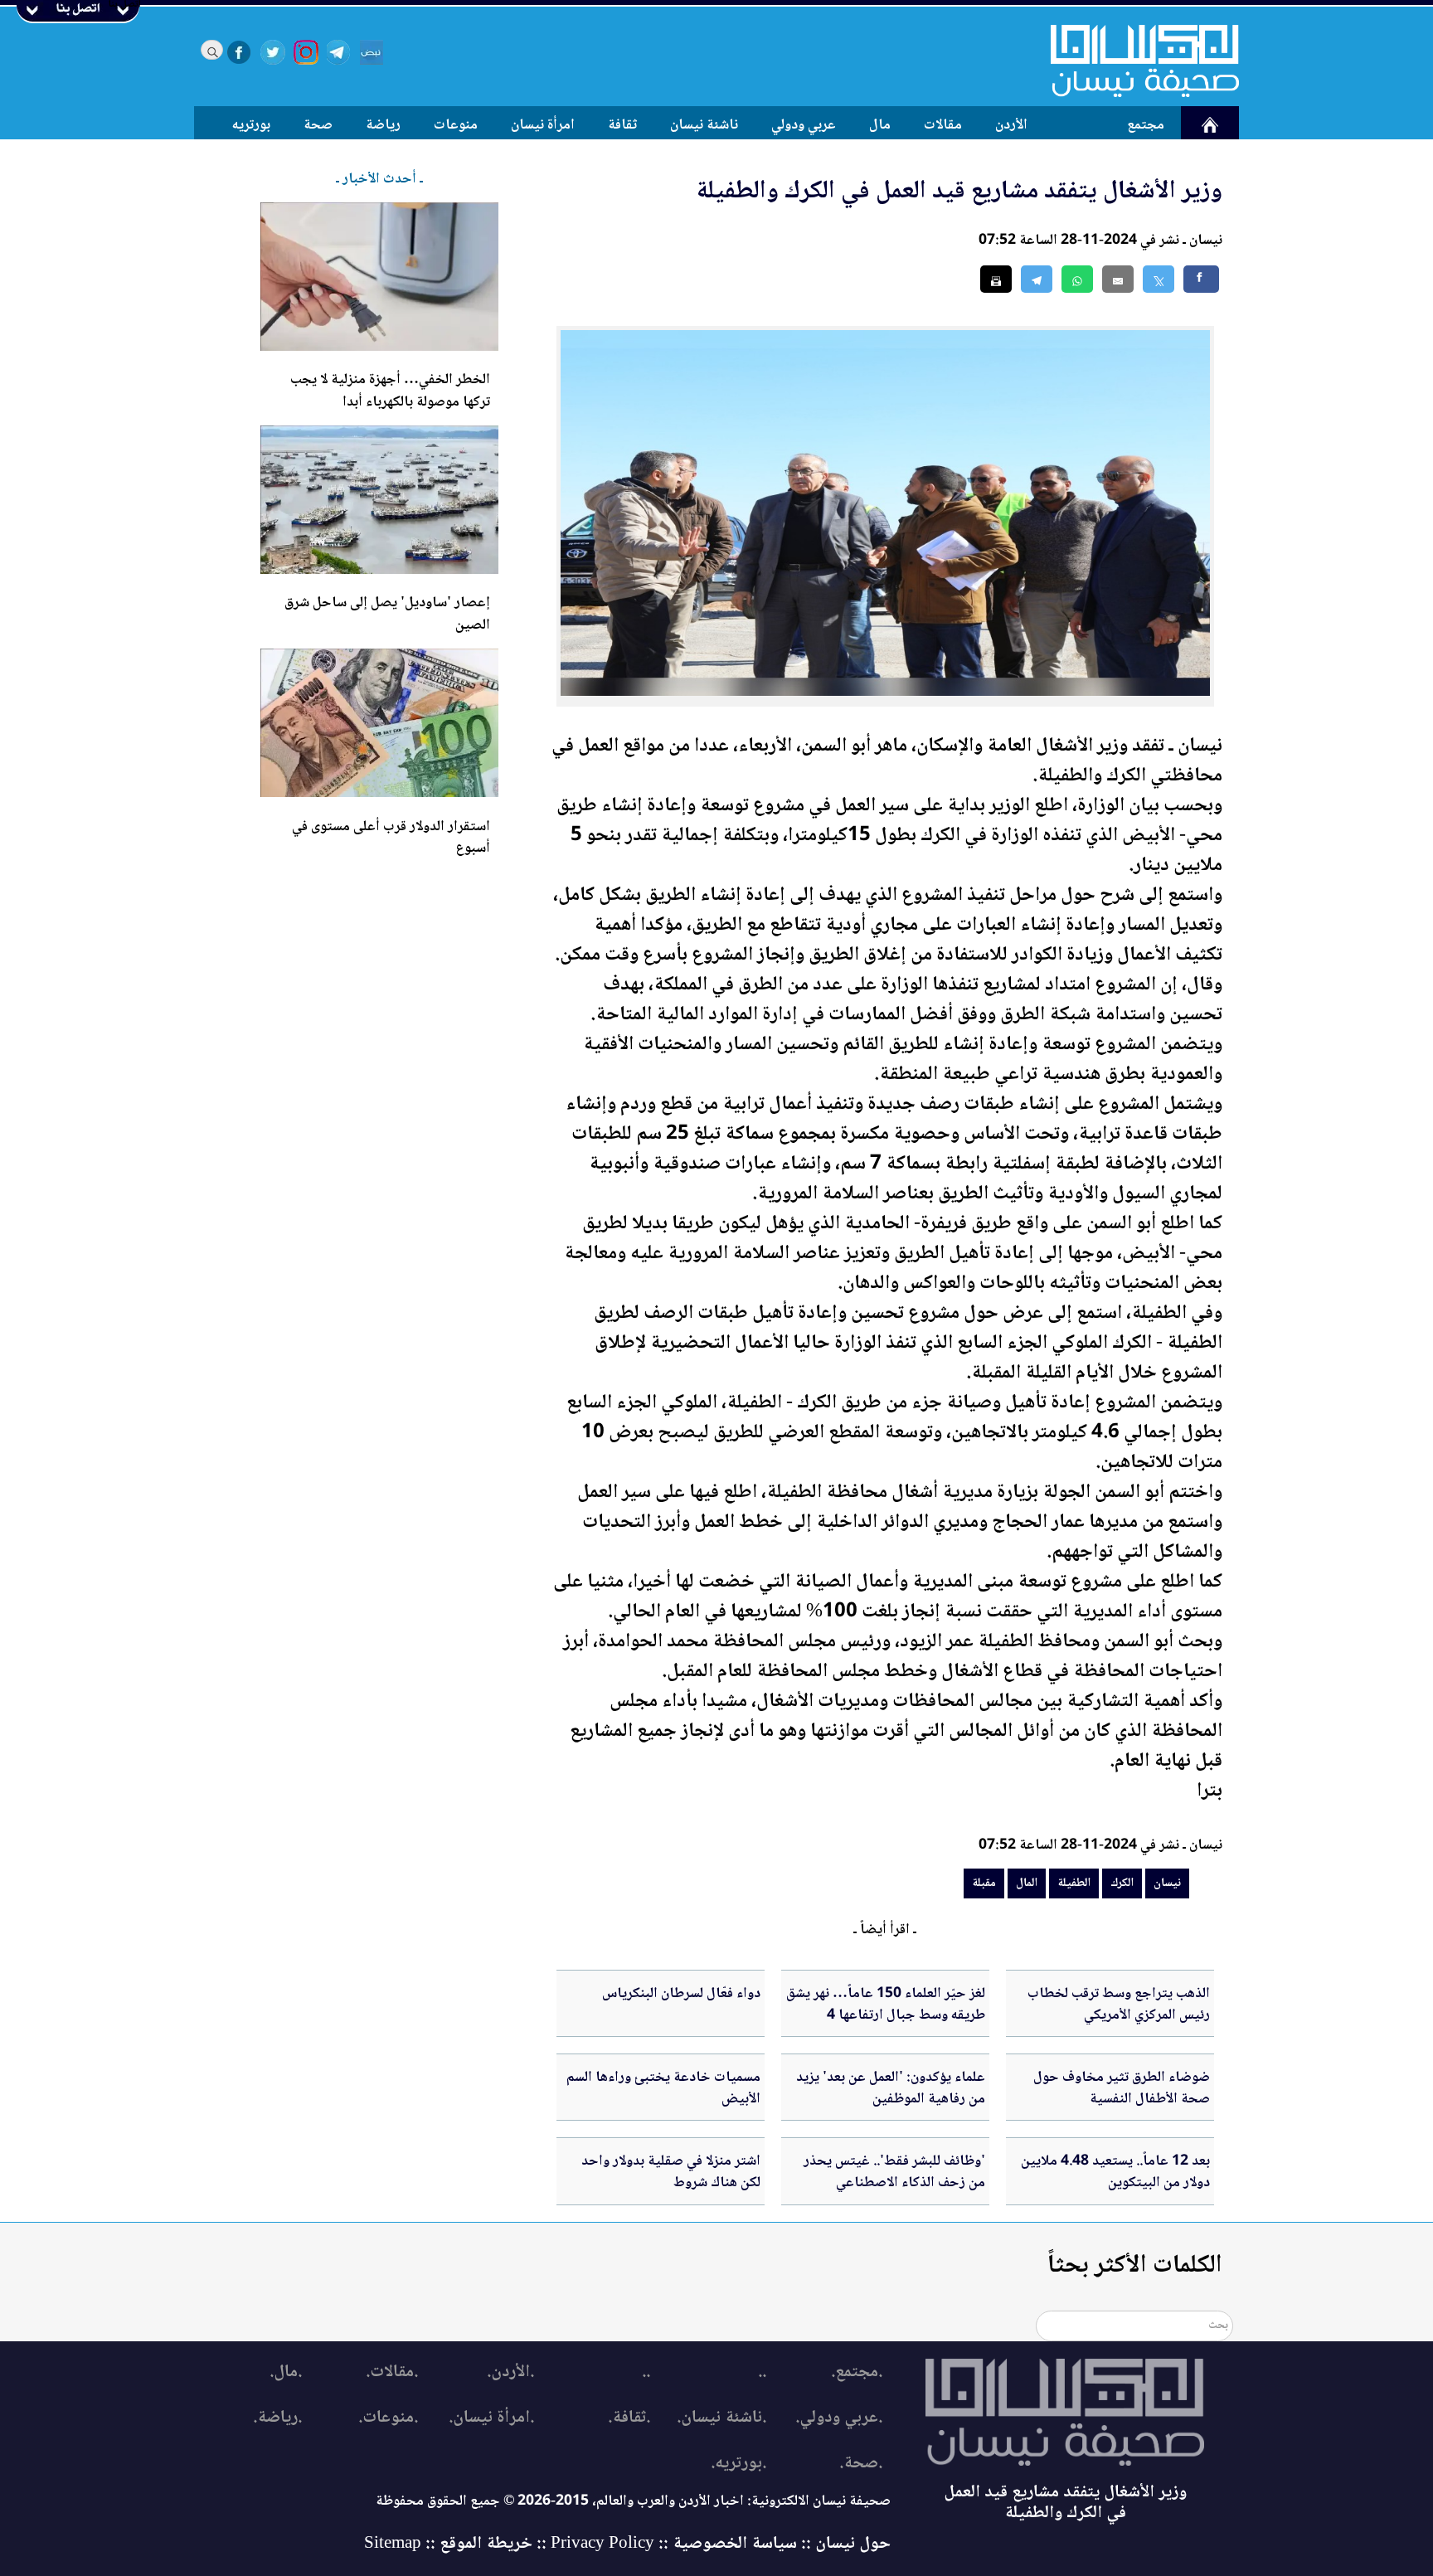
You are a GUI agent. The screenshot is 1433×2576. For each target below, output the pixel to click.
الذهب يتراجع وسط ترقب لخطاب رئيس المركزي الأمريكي (1119, 2005)
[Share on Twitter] (1159, 279)
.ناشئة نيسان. (721, 2418)
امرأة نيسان (543, 125)
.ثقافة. (629, 2418)
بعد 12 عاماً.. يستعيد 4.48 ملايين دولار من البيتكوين (1115, 2172)
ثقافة (622, 125)
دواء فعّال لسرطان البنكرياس (681, 1994)
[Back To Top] (1402, 2532)
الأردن (1011, 125)
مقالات (943, 125)
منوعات (456, 125)
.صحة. (861, 2464)
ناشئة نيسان (704, 125)
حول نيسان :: (844, 2544)
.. (762, 2372)
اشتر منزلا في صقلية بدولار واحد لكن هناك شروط (671, 2172)
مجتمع (1146, 125)
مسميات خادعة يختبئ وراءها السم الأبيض (663, 2088)
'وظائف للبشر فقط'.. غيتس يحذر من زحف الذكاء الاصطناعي (894, 2172)
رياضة (383, 125)
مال (880, 125)
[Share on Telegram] (1037, 279)
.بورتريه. (738, 2464)
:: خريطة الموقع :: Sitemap (455, 2544)
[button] (1077, 279)
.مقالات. (392, 2372)
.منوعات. (388, 2418)
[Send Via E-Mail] (1118, 279)
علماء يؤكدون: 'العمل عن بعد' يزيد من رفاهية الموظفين (891, 2088)
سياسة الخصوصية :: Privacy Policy (674, 2544)
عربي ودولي (804, 125)
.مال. (286, 2372)
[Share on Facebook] (1201, 279)
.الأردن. (510, 2372)
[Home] (1134, 61)
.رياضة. (277, 2418)
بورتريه (251, 125)
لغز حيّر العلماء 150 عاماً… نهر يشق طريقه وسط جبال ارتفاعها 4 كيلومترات (886, 2016)
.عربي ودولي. (839, 2418)
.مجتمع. (857, 2372)
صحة (318, 125)
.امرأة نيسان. (491, 2418)
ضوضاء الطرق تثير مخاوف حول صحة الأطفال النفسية (1122, 2088)
